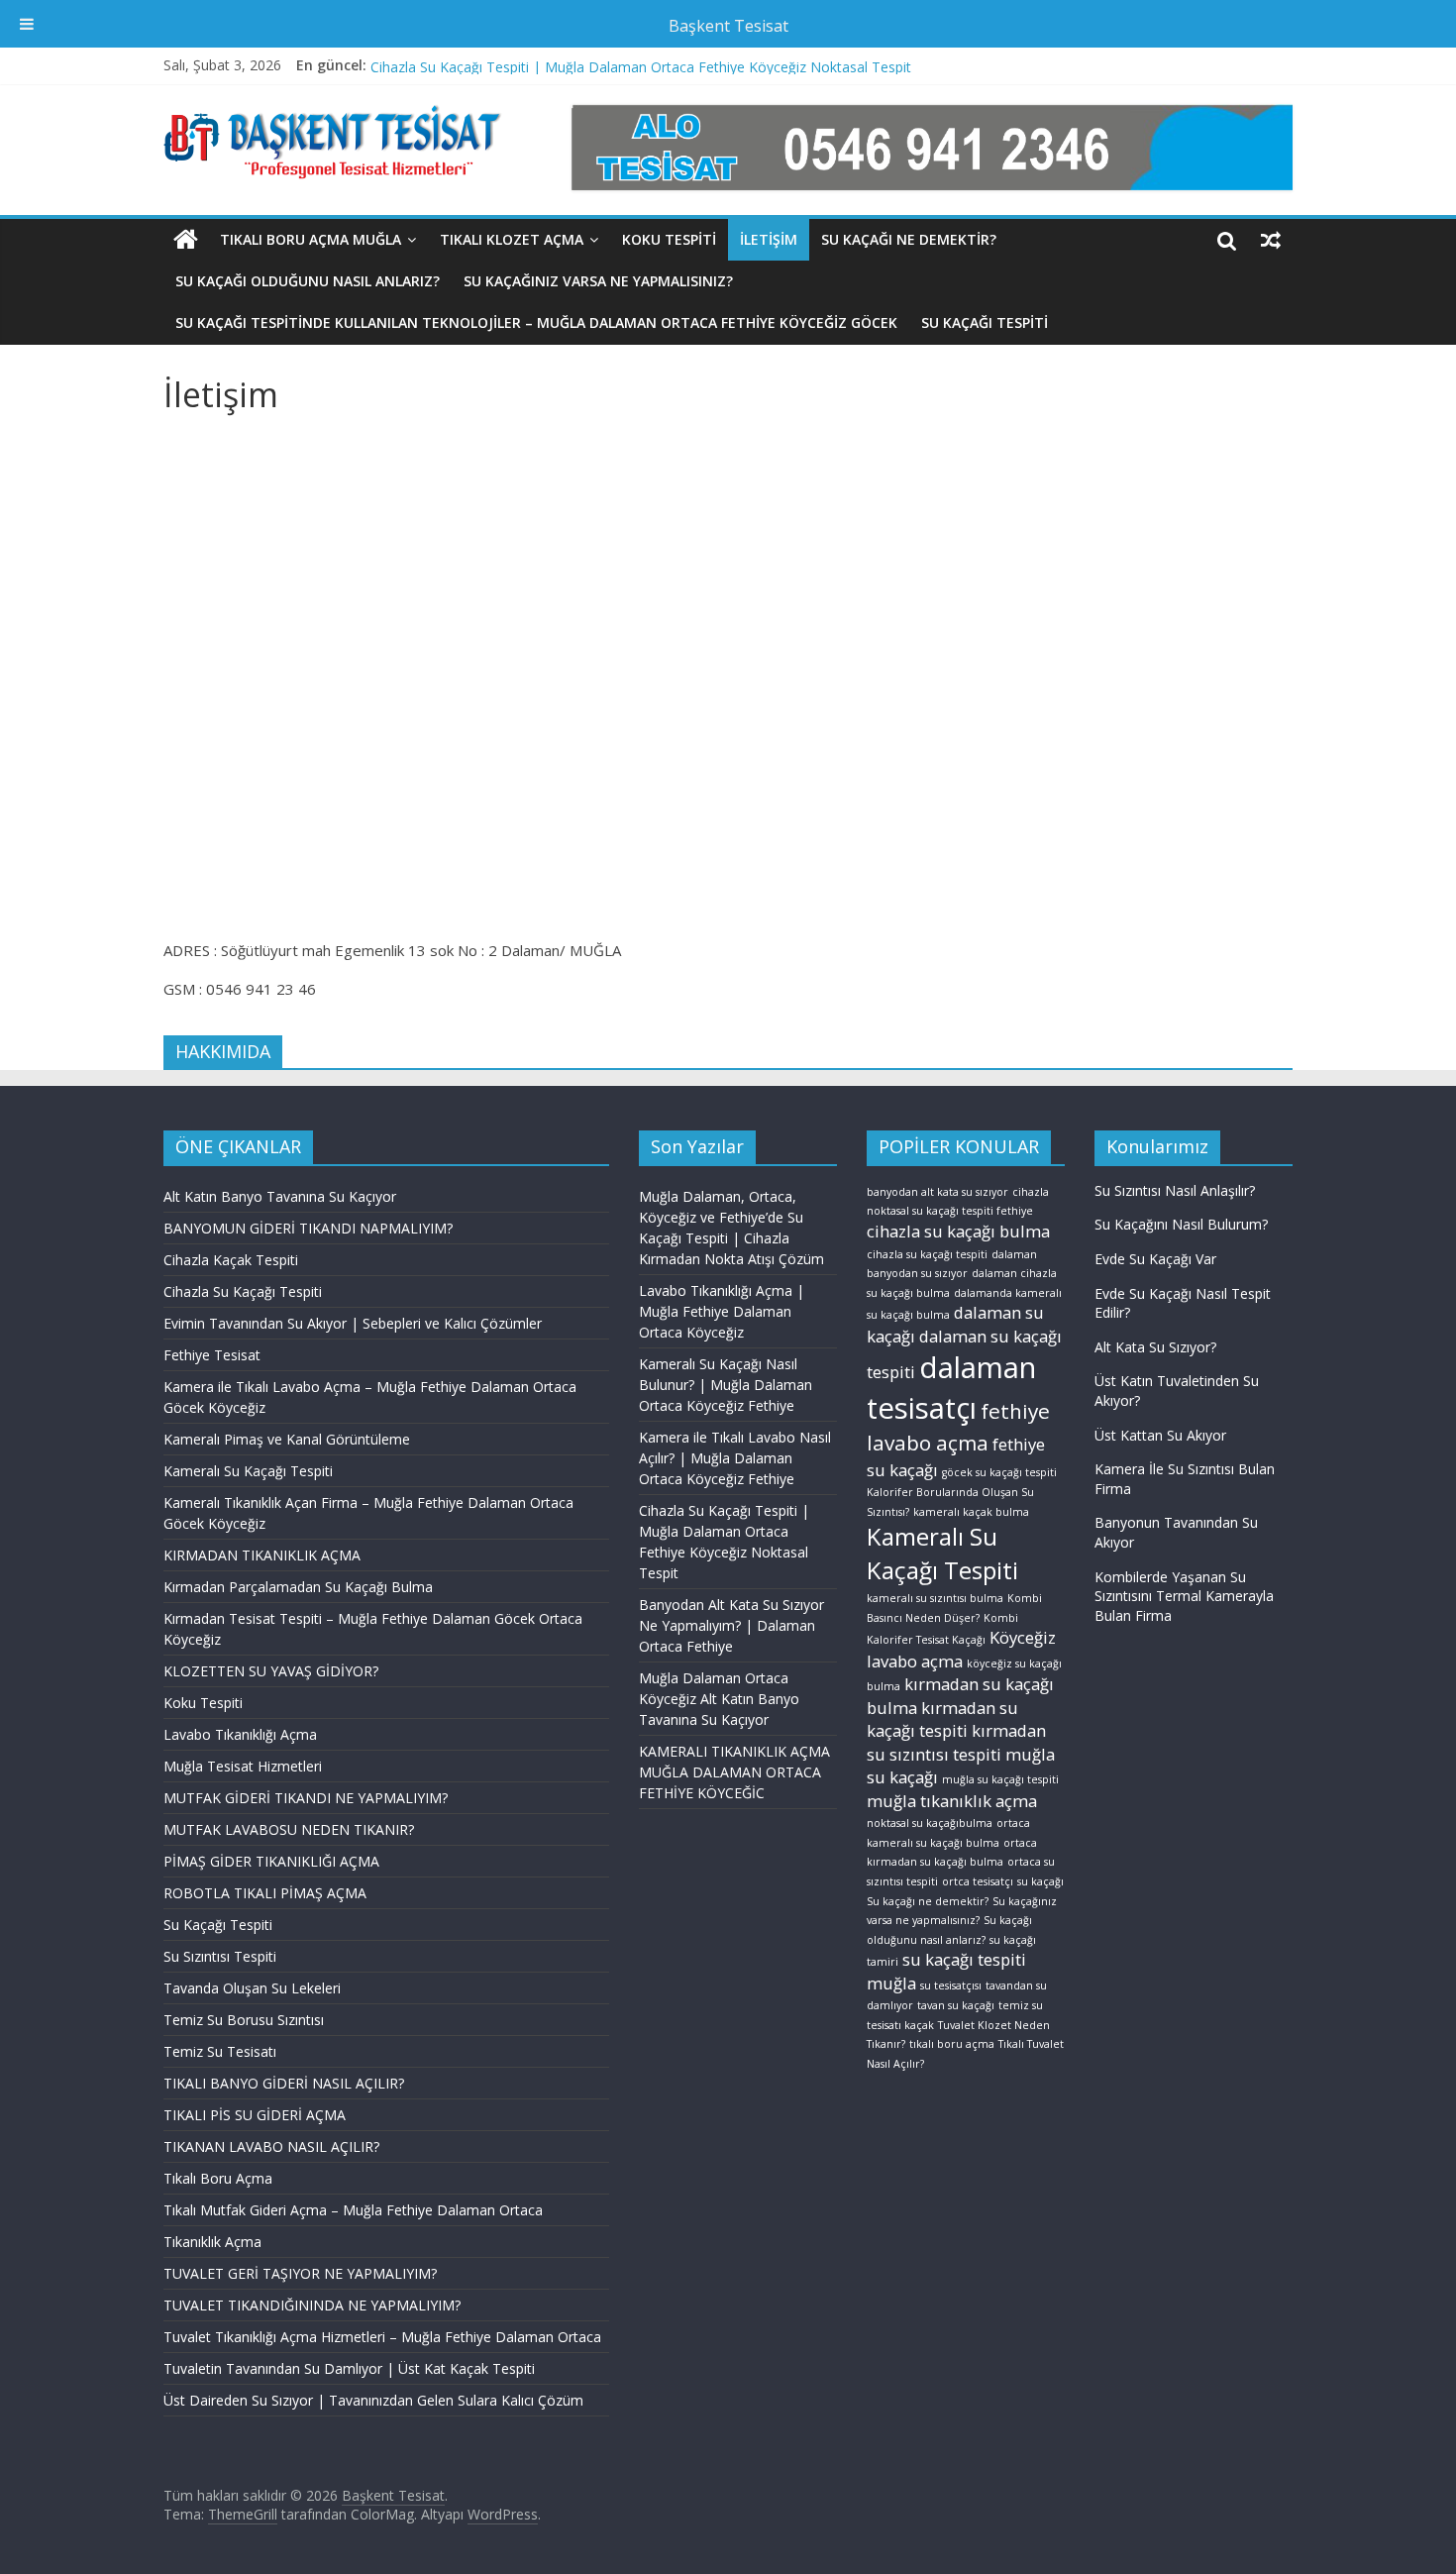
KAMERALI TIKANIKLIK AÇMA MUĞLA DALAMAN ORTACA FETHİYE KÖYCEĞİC (734, 1772)
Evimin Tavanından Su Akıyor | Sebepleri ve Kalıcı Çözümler (353, 1323)
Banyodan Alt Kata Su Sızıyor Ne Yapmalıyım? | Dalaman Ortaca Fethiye (731, 1625)
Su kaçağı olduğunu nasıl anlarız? (308, 281)
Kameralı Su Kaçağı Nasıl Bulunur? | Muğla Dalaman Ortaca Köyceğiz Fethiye (726, 1385)
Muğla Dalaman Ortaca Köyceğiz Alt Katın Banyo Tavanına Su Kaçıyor (719, 1699)
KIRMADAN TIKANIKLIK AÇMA (262, 1555)
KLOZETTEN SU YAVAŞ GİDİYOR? (271, 1671)
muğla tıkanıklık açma (952, 1801)
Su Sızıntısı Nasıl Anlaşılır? (1175, 1190)
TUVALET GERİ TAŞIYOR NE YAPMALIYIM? (300, 2273)
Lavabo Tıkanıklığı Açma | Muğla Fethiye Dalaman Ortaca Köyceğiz (722, 1311)
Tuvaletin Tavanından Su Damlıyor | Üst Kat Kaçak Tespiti (349, 2368)
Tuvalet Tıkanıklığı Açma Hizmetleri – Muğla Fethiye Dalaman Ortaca (382, 2337)
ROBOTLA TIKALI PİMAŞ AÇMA (265, 1893)
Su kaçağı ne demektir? (909, 239)
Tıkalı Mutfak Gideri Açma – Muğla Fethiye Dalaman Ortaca (353, 2210)
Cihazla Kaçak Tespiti (231, 1260)
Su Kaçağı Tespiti (985, 322)
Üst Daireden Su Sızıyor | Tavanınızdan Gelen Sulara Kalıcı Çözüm (373, 2400)
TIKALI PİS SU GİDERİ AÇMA (255, 2115)
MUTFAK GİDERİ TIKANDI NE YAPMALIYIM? (306, 1798)
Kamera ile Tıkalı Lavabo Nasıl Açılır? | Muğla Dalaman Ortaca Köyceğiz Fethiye (625, 60)
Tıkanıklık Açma (212, 2242)
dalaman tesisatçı (951, 1388)
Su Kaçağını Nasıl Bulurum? (1181, 1224)
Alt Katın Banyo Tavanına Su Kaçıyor (280, 1196)
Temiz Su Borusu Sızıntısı (244, 2020)
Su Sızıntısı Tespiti (220, 1956)
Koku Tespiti (203, 1703)
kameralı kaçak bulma (971, 1512)
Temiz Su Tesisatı (220, 2051)
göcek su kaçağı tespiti (999, 1472)
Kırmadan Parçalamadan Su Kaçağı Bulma (298, 1587)
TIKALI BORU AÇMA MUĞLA (311, 239)
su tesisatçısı (951, 1985)
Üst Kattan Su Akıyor (1160, 1435)
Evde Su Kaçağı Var (1155, 1259)
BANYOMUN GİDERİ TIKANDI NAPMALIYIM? (308, 1228)
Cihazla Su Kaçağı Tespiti (243, 1291)
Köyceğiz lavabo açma (961, 1649)
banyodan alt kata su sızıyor (937, 1192)
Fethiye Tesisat (212, 1355)
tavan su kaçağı (956, 2005)
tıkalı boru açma (952, 2044)
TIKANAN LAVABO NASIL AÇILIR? (271, 2146)
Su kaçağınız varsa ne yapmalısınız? (598, 281)
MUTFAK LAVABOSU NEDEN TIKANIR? (289, 1829)
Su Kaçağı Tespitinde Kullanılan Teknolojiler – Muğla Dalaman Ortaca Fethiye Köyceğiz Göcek (536, 322)
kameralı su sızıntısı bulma (935, 1598)
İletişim (769, 239)
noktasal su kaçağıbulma (930, 1823)
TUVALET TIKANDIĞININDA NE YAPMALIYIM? (312, 2305)
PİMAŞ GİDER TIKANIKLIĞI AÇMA (271, 1861)
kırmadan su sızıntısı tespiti (956, 1742)
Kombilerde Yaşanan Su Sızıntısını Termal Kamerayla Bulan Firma (1184, 1596)
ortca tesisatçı (978, 1881)
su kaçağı (1040, 1881)
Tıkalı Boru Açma (218, 2178)
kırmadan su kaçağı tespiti (942, 1719)
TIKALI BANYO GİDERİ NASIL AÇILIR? (284, 2083)
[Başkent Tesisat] (186, 240)
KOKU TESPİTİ (669, 239)
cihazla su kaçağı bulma (958, 1231)
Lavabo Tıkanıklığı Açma (240, 1734)
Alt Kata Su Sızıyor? (1155, 1347)
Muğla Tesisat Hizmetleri (243, 1766)
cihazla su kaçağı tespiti (927, 1254)
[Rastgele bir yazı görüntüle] (1271, 240)
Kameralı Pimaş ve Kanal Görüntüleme (287, 1439)
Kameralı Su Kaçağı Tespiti (248, 1471)
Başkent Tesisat (728, 26)
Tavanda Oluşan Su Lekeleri (252, 1988)
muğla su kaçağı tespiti (1000, 1779)
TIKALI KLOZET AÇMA (512, 239)
